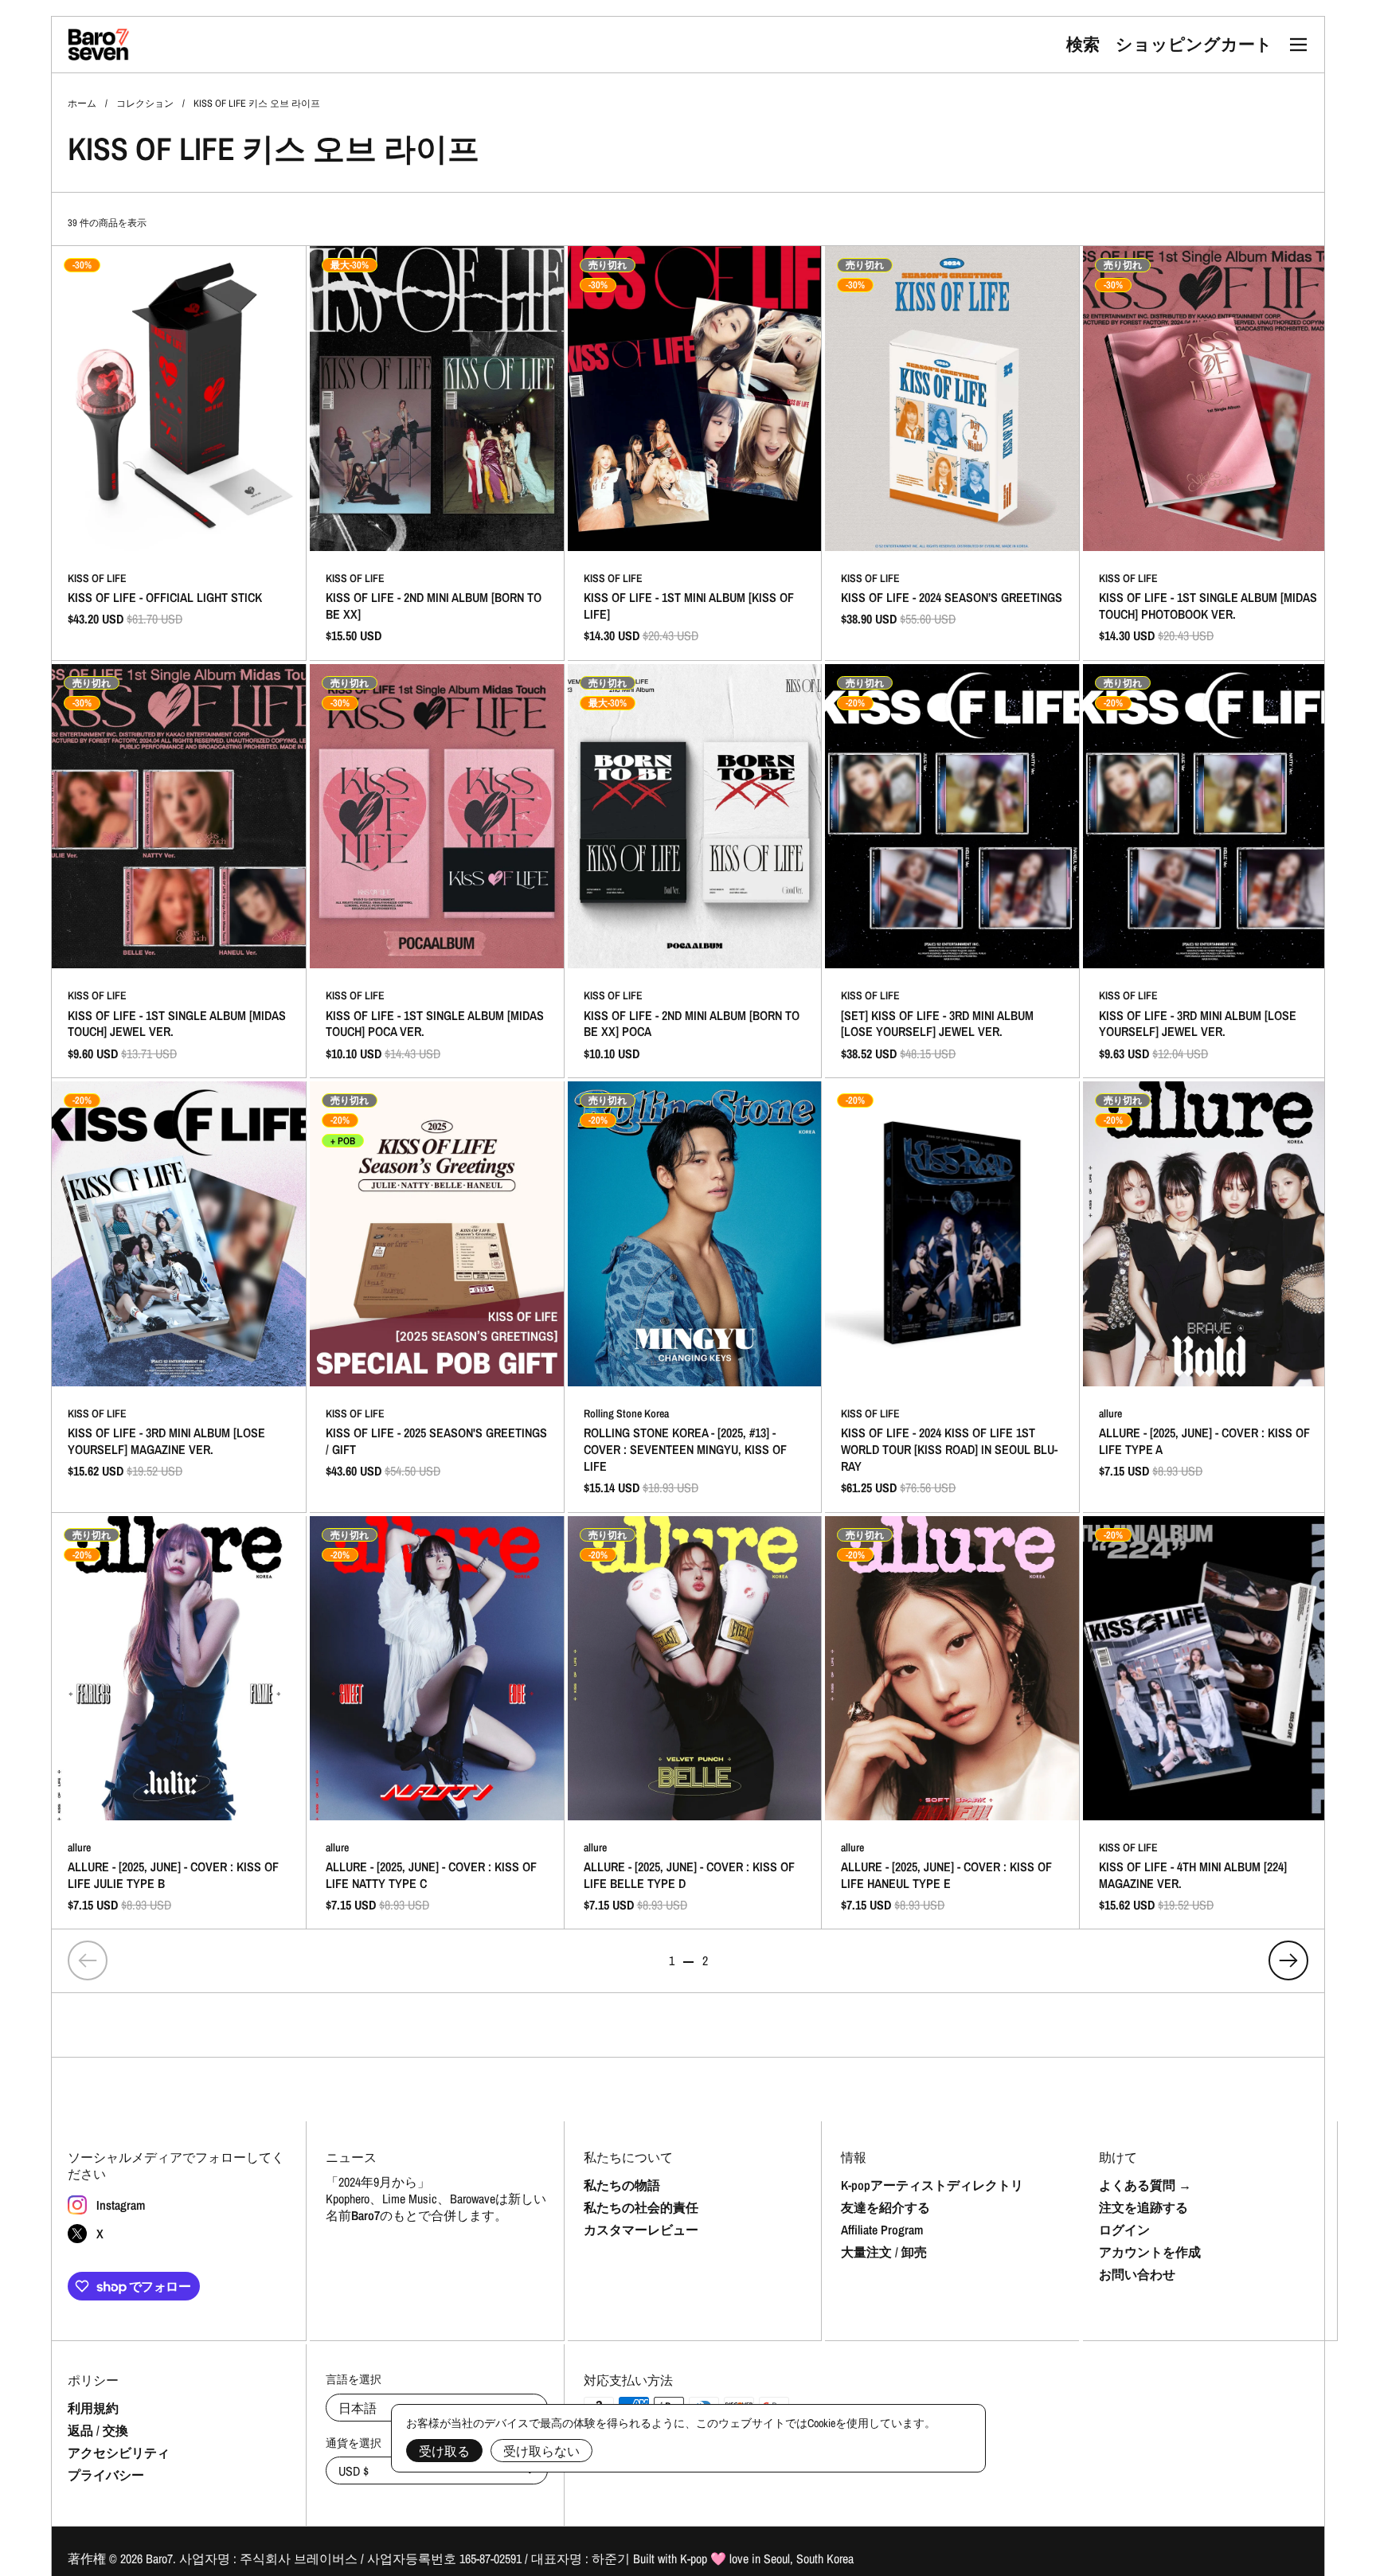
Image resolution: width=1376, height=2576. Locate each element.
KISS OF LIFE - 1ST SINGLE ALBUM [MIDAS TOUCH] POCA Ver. (437, 871)
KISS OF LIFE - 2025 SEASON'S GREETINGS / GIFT (437, 1296)
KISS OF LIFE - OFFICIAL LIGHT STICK (179, 453)
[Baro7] (99, 45)
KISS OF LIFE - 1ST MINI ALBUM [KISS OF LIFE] (695, 453)
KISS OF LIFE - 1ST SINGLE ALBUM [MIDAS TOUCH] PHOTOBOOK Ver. (1210, 453)
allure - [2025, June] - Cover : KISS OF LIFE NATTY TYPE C (437, 1723)
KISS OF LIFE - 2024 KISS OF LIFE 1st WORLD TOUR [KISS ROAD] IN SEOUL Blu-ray (952, 1296)
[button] (1083, 45)
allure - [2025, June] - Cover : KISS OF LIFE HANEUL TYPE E (952, 1723)
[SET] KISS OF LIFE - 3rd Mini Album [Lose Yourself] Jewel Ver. (952, 871)
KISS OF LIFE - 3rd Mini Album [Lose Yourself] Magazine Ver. (179, 1296)
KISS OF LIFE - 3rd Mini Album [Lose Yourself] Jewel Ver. (1210, 871)
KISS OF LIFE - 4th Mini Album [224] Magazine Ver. (1210, 1723)
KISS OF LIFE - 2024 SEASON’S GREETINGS (952, 453)
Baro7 (159, 2558)
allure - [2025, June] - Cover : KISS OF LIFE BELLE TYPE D (695, 1723)
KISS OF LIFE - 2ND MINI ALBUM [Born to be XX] (437, 453)
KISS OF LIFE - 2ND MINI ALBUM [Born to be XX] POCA (695, 871)
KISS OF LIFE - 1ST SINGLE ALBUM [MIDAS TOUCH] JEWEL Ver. (179, 871)
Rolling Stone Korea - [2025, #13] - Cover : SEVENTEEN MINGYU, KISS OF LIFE (695, 1296)
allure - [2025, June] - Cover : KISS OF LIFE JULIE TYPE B (179, 1723)
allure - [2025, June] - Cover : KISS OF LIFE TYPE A (1210, 1296)
